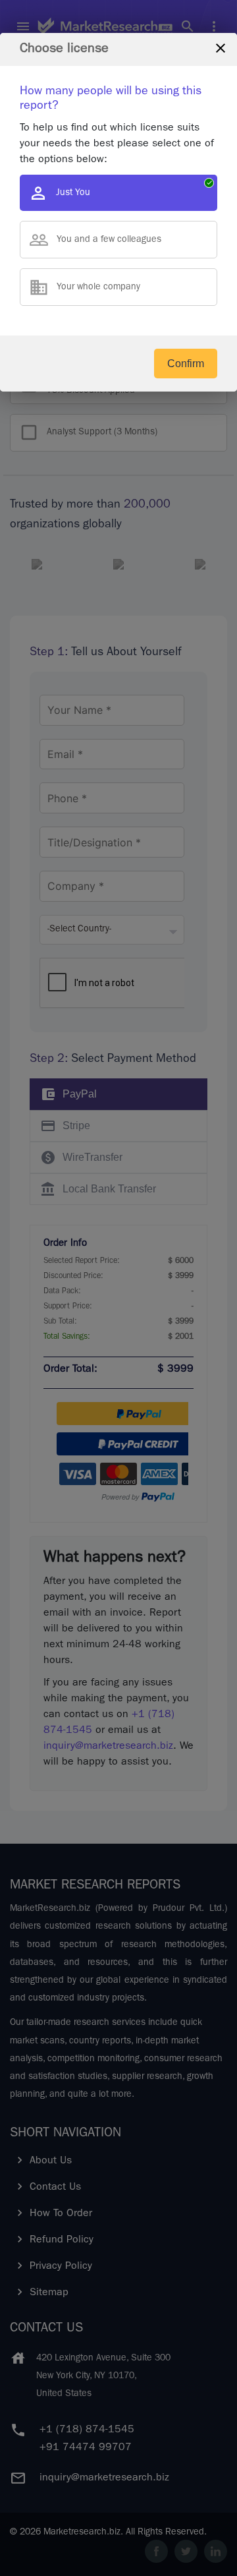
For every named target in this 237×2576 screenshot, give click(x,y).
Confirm (186, 364)
